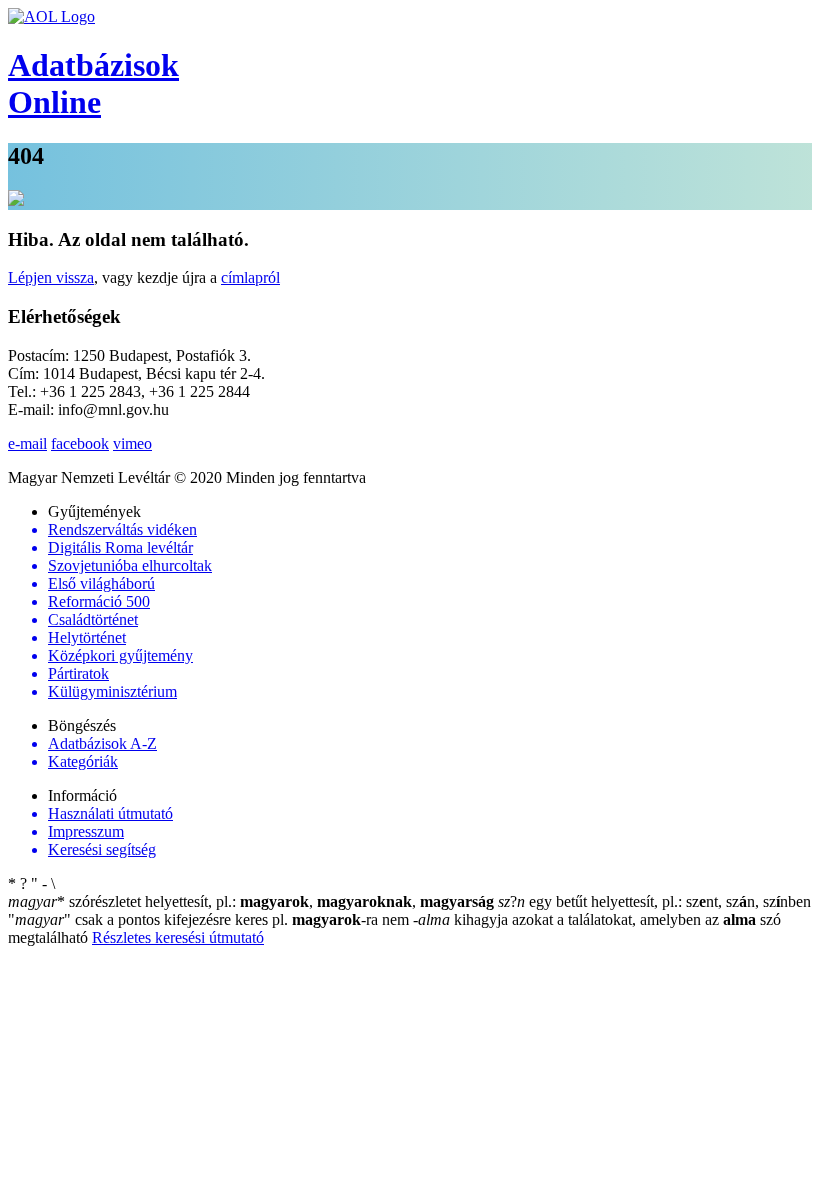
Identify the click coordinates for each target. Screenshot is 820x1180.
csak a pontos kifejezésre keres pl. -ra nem (210, 919)
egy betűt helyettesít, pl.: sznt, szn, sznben (654, 901)
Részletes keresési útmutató (178, 937)
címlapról (250, 277)
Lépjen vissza (51, 277)
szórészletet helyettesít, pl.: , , (251, 901)
